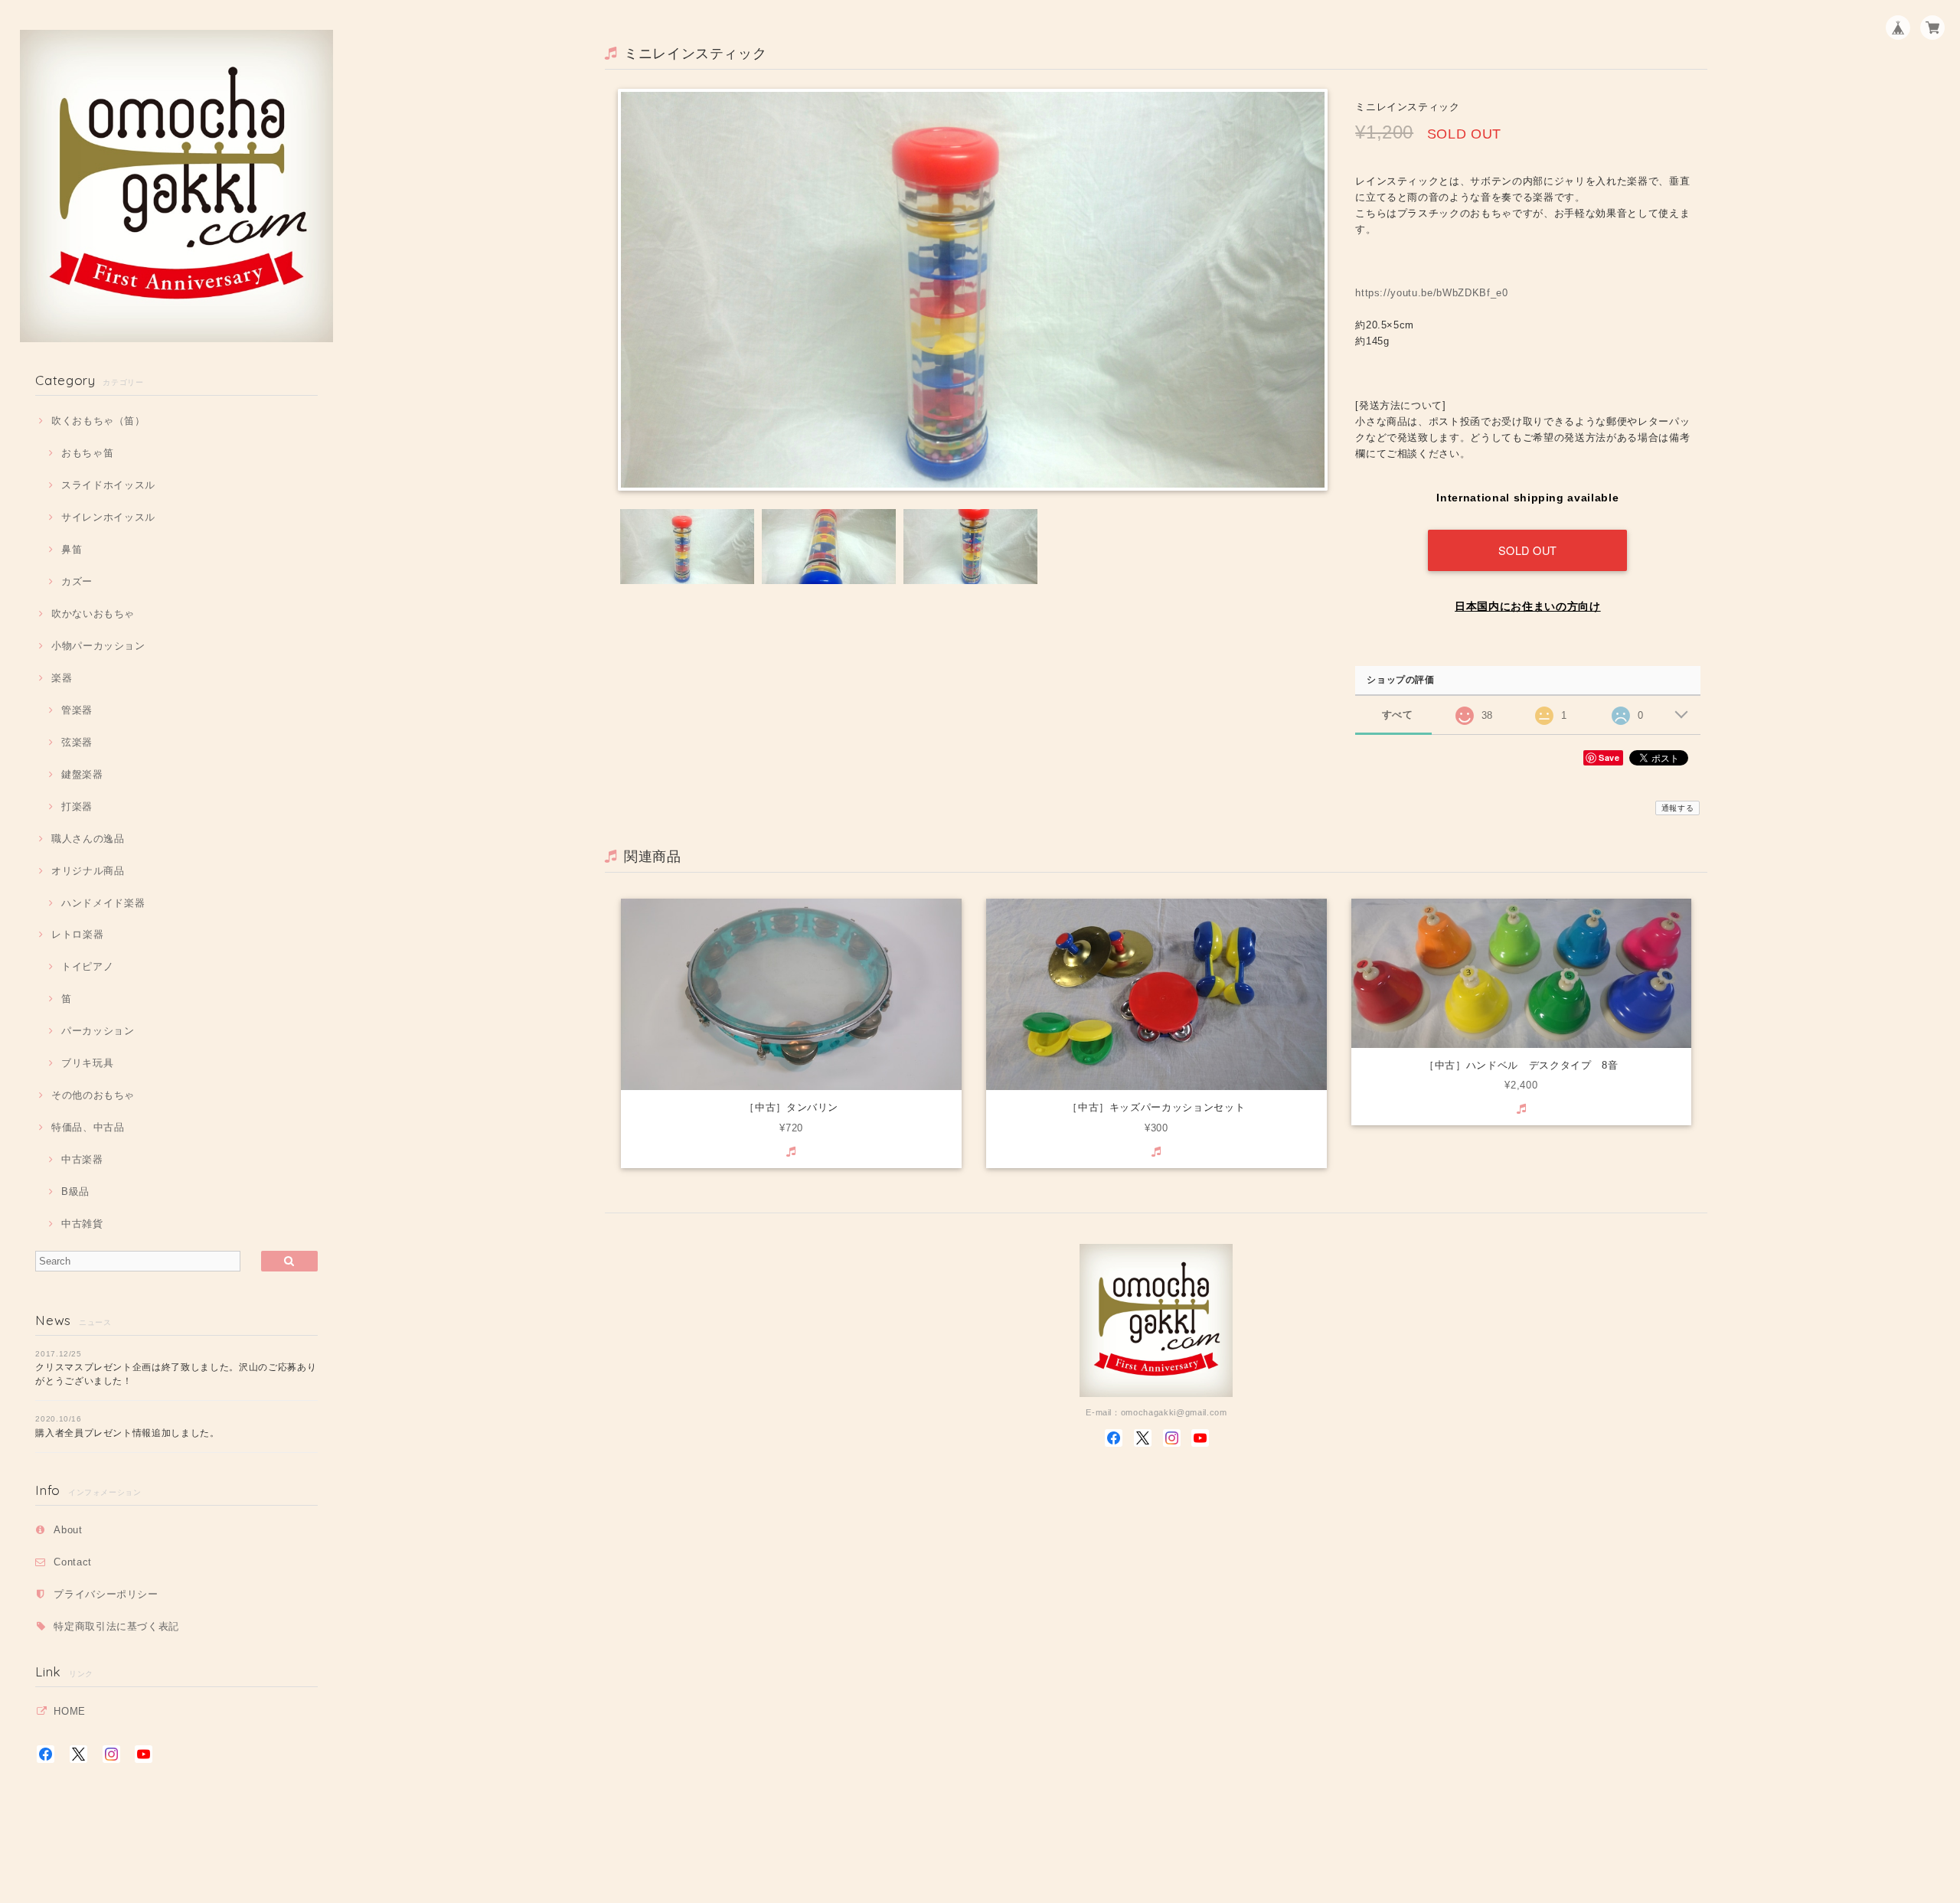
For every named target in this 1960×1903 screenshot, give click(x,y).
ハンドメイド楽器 (103, 903)
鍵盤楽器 (82, 774)
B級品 (75, 1191)
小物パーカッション (98, 646)
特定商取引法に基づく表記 (116, 1626)
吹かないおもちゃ (93, 614)
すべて (1398, 715)
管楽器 (77, 710)
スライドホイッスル (108, 485)
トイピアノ (87, 966)
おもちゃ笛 (87, 453)
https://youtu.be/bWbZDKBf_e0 (1431, 293)
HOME (70, 1711)
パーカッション (98, 1031)
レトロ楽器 (77, 934)
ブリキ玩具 (87, 1063)
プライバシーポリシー (106, 1594)
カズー (77, 581)
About (68, 1530)
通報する (1678, 808)
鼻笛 (72, 549)
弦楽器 (77, 742)
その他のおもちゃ (93, 1095)
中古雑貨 (82, 1224)
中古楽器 (82, 1159)
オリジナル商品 (88, 871)
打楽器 (77, 806)
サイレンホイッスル (108, 517)
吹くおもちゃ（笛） (98, 421)
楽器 (62, 678)
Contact (73, 1562)
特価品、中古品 (88, 1127)
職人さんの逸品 (88, 839)
